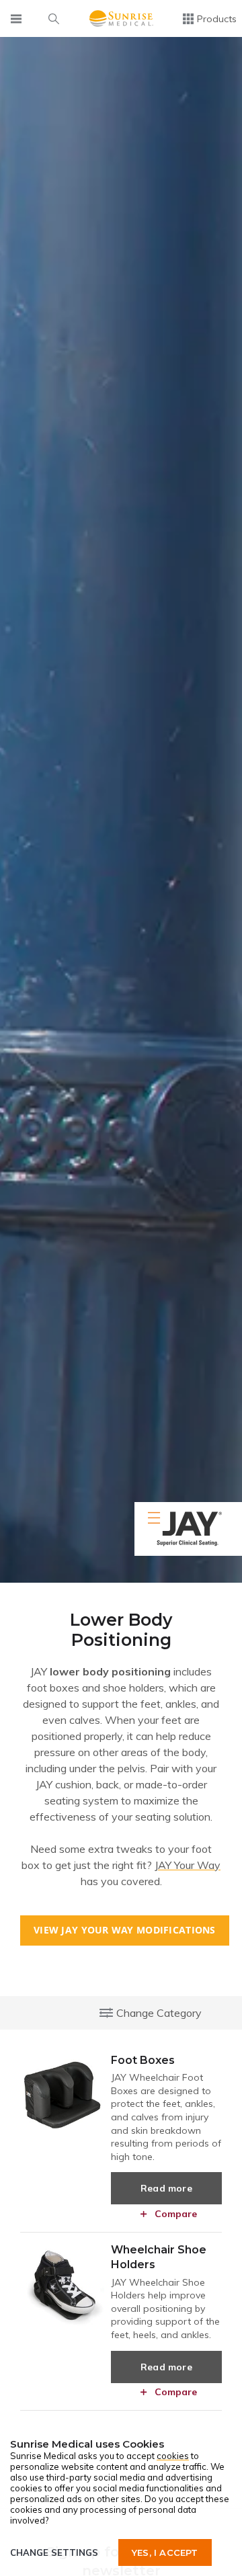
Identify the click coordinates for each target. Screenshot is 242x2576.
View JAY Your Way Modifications (125, 1930)
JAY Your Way (188, 1865)
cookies (173, 2456)
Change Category (159, 2013)
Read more (166, 2188)
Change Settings (54, 2552)
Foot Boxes (143, 2060)
